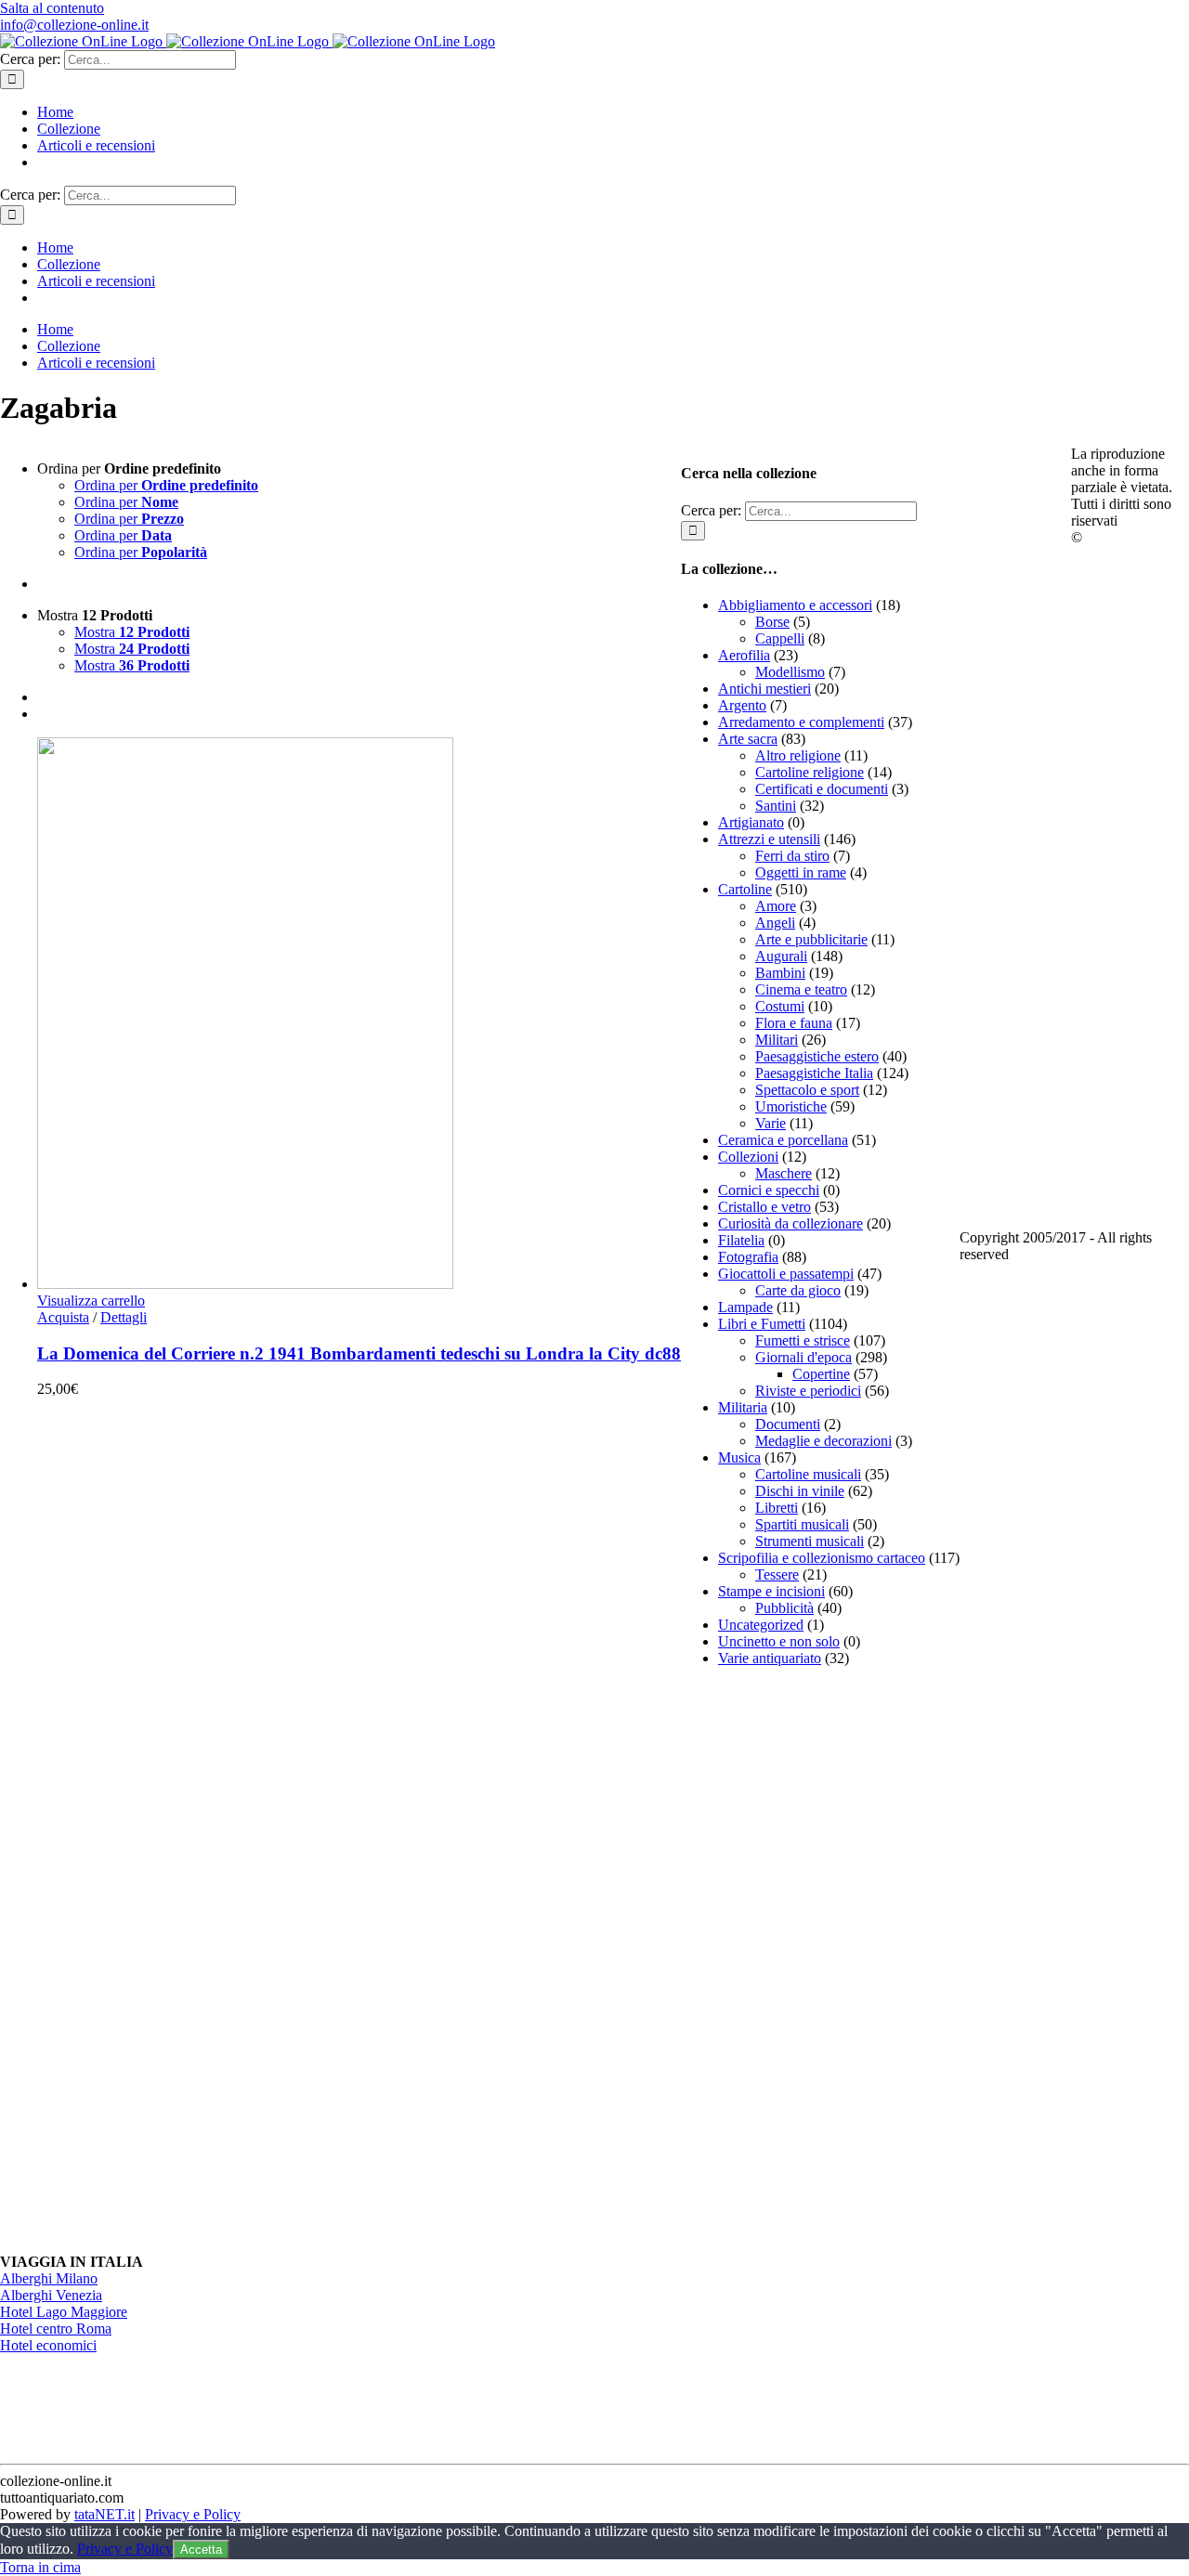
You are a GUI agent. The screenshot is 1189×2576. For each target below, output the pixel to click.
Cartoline (745, 889)
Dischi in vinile (800, 1491)
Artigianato (751, 822)
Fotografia (748, 1257)
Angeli (775, 923)
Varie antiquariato (770, 1658)
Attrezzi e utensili (769, 839)
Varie (771, 1123)
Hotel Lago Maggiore (64, 2312)
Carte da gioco (798, 1290)
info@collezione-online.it (74, 25)
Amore (776, 906)
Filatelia (741, 1240)
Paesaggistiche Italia (814, 1073)
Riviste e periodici (808, 1391)
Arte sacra (748, 739)
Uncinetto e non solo (779, 1641)
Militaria (743, 1407)
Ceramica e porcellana (783, 1140)
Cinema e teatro (801, 989)
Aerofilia (744, 655)
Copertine (821, 1374)
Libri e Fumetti (762, 1324)
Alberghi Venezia (51, 2295)
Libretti (777, 1508)
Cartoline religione (810, 772)
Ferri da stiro (792, 856)
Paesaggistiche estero (817, 1056)
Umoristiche (791, 1106)
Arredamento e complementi (801, 722)
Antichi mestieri (764, 689)
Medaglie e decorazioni (823, 1441)
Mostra (132, 632)
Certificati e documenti (822, 789)
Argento (742, 705)
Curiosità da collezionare (790, 1223)
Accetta (201, 2550)
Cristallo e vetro (764, 1207)
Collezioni (748, 1157)
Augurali (781, 956)
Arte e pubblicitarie (811, 939)
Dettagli (124, 1317)
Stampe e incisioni (771, 1591)
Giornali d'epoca (804, 1357)
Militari (777, 1040)
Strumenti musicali (810, 1541)
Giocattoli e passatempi (786, 1274)
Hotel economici (48, 2345)
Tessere (777, 1574)
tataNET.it (105, 2514)
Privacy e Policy (193, 2514)
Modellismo (790, 672)
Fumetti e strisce (803, 1340)
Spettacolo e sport (807, 1090)
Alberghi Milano (49, 2278)
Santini (776, 806)
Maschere (784, 1173)
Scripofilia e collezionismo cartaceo (822, 1558)
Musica (739, 1457)
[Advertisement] (820, 1960)
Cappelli (780, 638)
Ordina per (166, 485)
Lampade (745, 1307)
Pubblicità (784, 1608)
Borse (772, 622)
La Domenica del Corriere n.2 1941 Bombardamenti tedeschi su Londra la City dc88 (359, 1353)
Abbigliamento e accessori (795, 605)
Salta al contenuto (52, 8)
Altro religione (798, 755)
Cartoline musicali (808, 1474)
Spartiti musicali (802, 1524)
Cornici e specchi (769, 1190)
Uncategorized (761, 1625)
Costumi (780, 1006)
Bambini (780, 973)
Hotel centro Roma (56, 2329)
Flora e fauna (794, 1023)
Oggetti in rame (801, 872)
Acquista (63, 1317)
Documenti (788, 1424)
